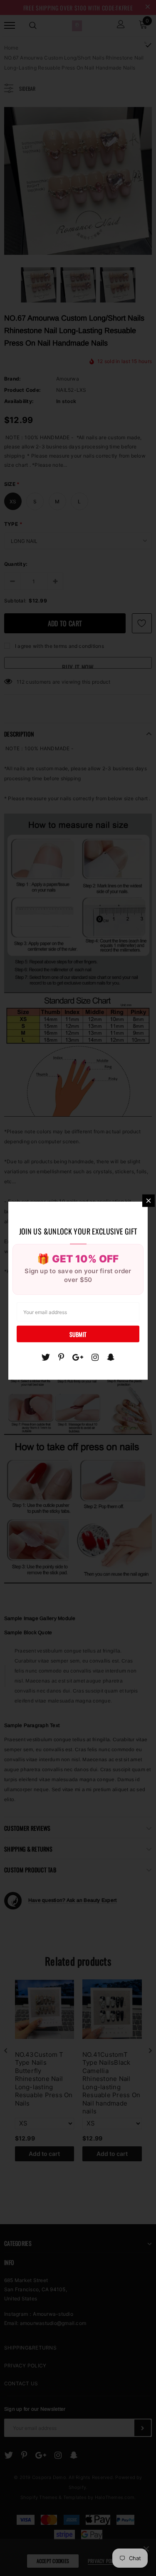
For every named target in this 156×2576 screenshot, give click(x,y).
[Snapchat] (111, 1357)
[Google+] (78, 1357)
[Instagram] (95, 1357)
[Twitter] (46, 1357)
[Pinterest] (61, 1357)
